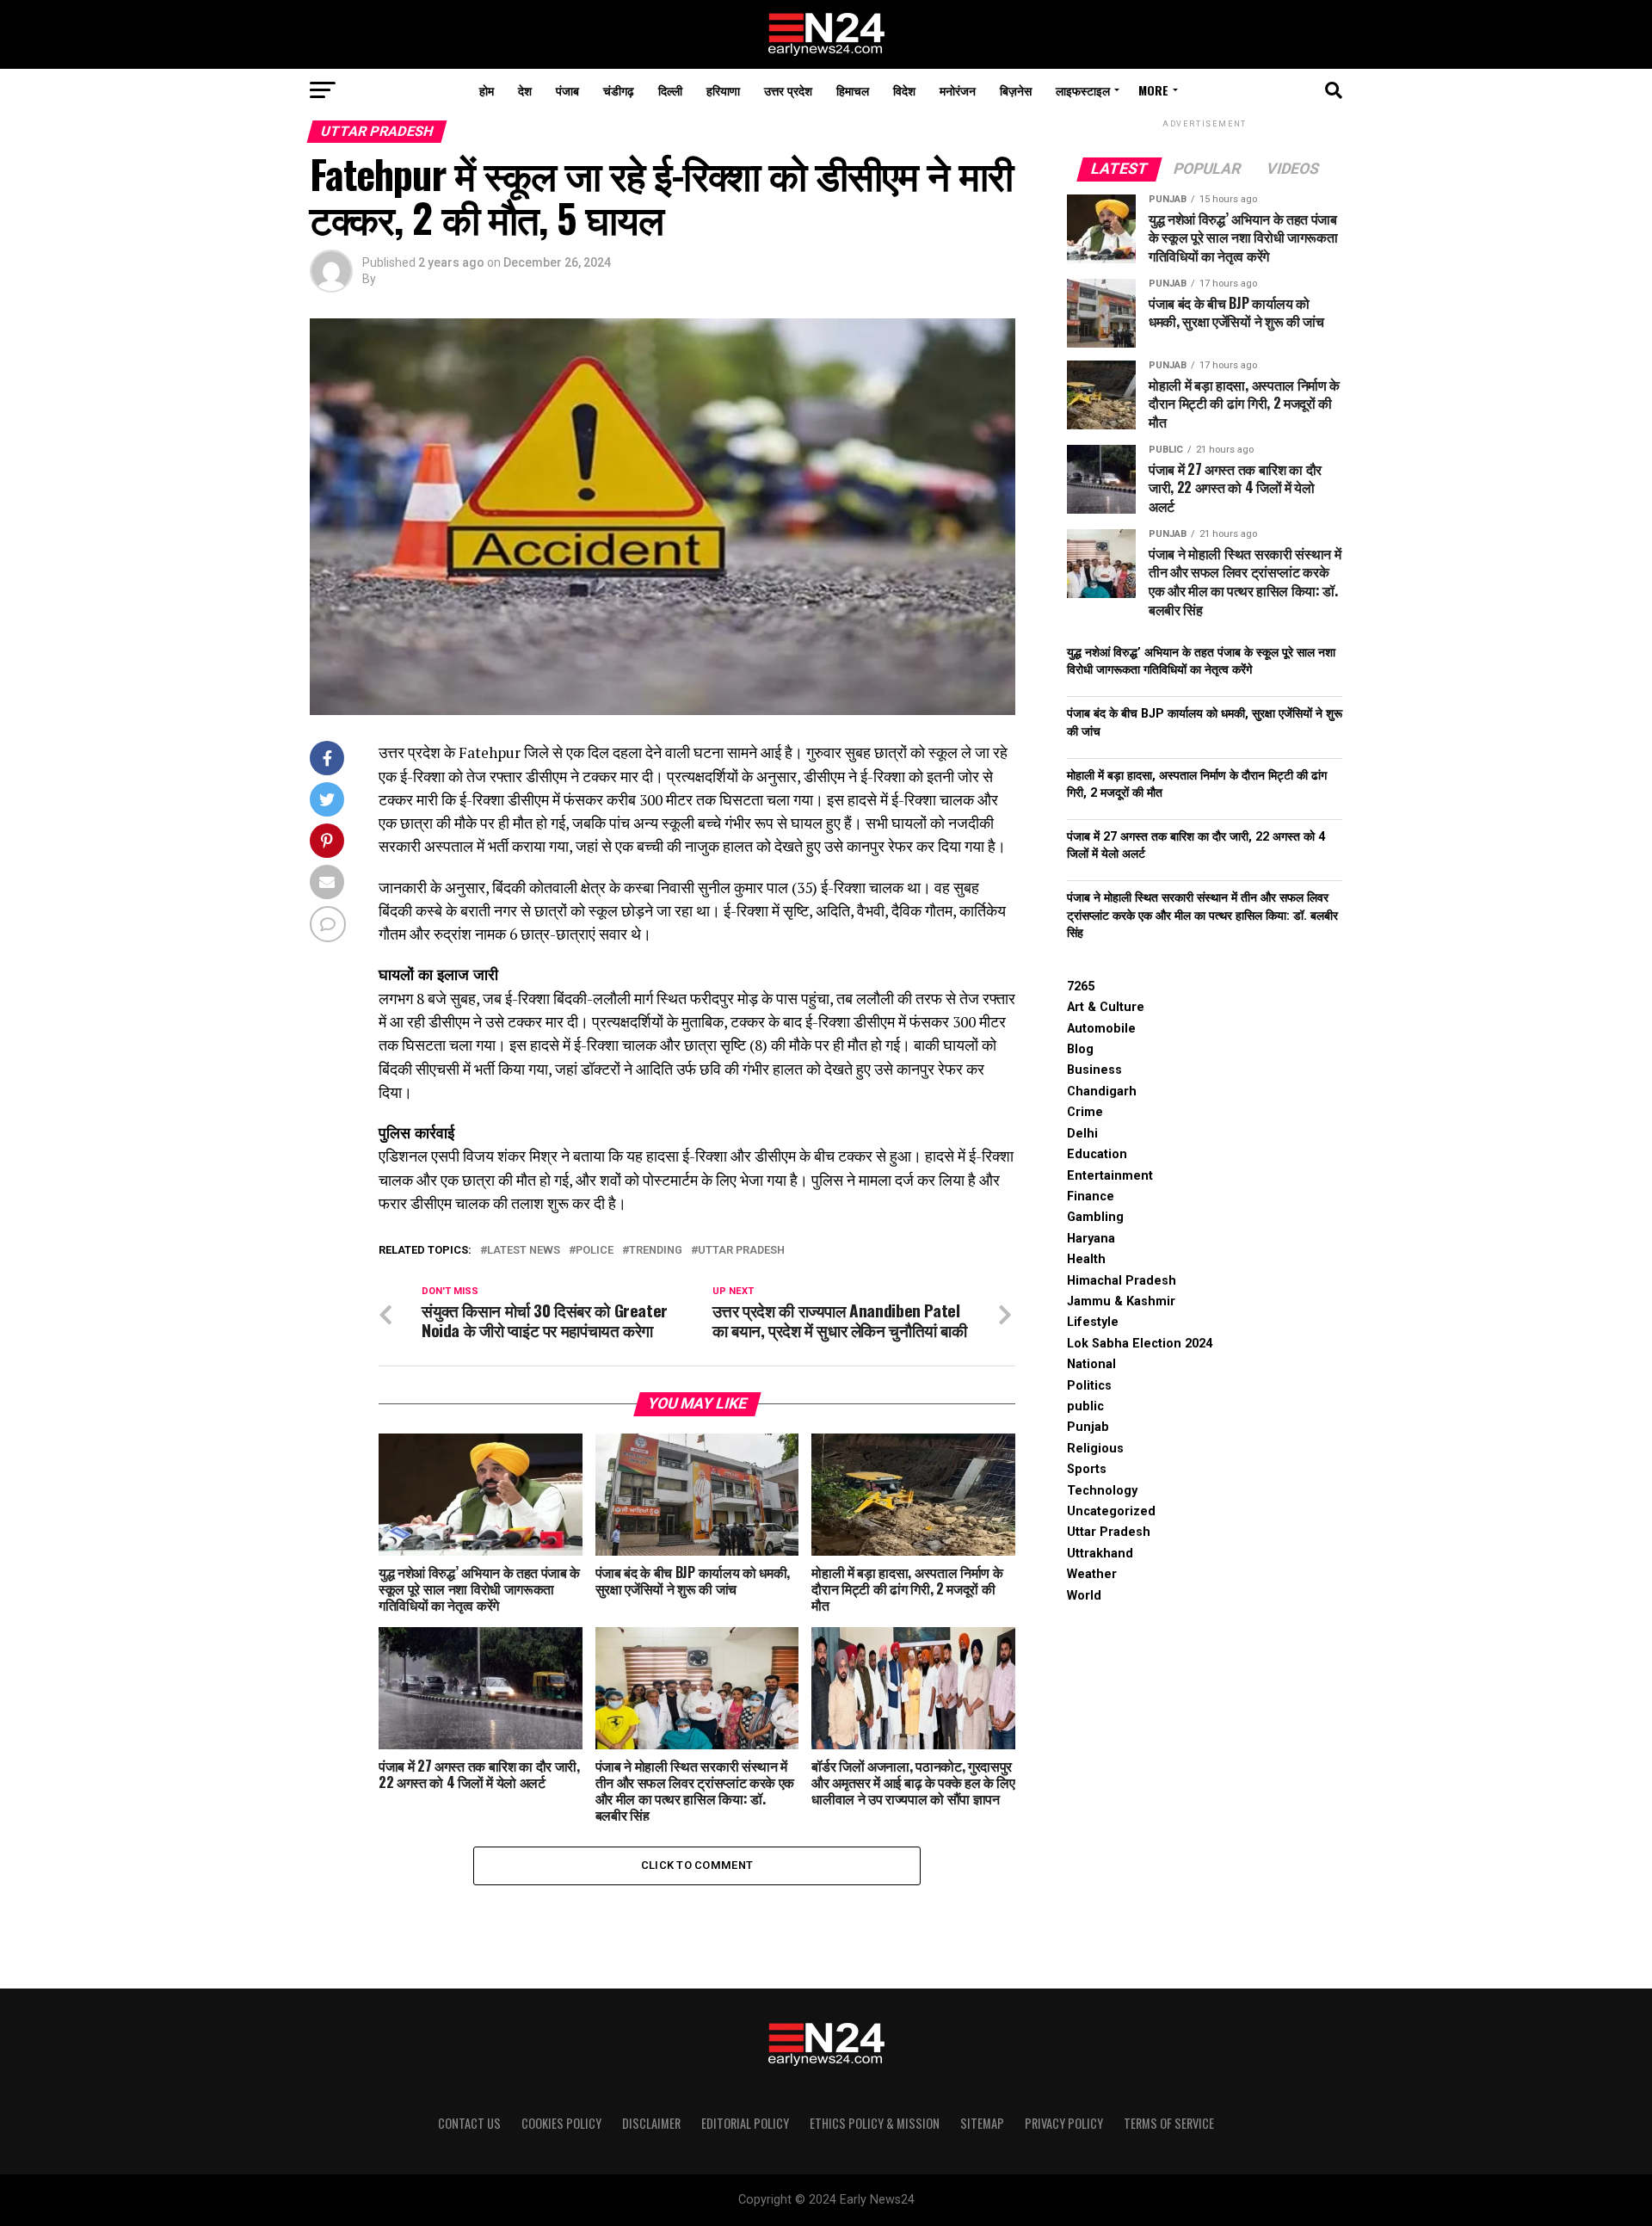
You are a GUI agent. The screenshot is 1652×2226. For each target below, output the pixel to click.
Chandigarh (1102, 1091)
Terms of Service (1169, 2123)
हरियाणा (723, 90)
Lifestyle (1093, 1322)
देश (525, 90)
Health (1086, 1259)
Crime (1085, 1112)
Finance (1091, 1196)
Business (1094, 1070)
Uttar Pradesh (741, 1251)
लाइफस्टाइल (1083, 90)
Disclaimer (651, 2123)
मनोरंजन (958, 90)
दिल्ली (670, 90)
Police (595, 1251)
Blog (1080, 1049)
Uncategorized (1111, 1511)
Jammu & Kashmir (1121, 1301)
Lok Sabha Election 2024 (1140, 1344)
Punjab (1088, 1427)
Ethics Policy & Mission (875, 2123)
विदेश (904, 90)
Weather (1092, 1574)
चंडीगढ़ (619, 90)
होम (487, 90)
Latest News (524, 1251)
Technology (1102, 1491)
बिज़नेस (1016, 90)
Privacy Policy (1064, 2123)
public (1085, 1406)
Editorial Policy (745, 2123)
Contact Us (469, 2123)
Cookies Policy (561, 2123)
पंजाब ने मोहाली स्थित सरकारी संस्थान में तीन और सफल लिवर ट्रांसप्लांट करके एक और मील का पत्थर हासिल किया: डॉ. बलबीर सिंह (1202, 915)
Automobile (1101, 1029)
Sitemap (982, 2123)
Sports (1087, 1469)
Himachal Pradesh (1122, 1281)
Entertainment (1110, 1176)
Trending (656, 1251)
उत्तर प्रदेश (788, 90)
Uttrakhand (1100, 1554)
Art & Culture (1106, 1007)
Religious (1095, 1449)
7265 (1081, 987)
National (1091, 1364)
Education (1097, 1154)
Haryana (1091, 1239)
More (1153, 90)
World (1084, 1596)
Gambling (1095, 1217)
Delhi (1082, 1134)
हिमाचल (853, 90)
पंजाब (567, 90)
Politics (1089, 1386)
